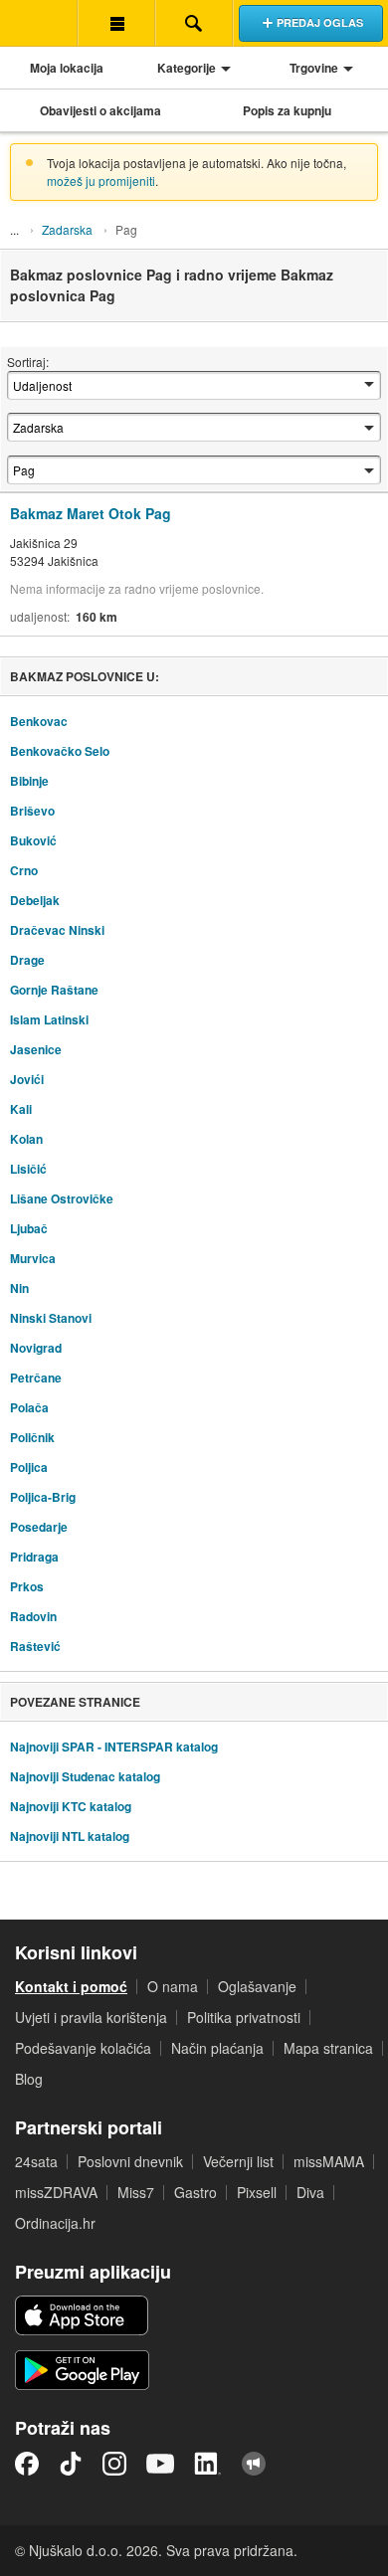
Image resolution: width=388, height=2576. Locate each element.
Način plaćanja (217, 2048)
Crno (24, 870)
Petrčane (36, 1378)
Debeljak (35, 900)
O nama (173, 1986)
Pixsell (257, 2192)
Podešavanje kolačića (83, 2048)
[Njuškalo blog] (254, 2464)
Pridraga (34, 1557)
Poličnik (32, 1437)
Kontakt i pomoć (71, 1986)
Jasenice (36, 1049)
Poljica (29, 1467)
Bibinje (29, 781)
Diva (310, 2192)
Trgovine (314, 68)
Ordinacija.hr (55, 2223)
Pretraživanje (194, 23)
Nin (19, 1288)
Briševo (32, 811)
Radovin (33, 1616)
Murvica (33, 1258)
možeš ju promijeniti (101, 181)
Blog (29, 2079)
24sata (36, 2161)
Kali (21, 1109)
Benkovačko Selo (60, 751)
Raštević (35, 1646)
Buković (33, 840)
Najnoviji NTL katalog (70, 1836)
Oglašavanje (257, 1986)
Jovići (27, 1079)
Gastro (195, 2192)
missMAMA (329, 2161)
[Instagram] (114, 2464)
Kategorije (187, 68)
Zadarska (67, 229)
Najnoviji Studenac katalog (85, 1776)
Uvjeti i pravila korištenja (91, 2017)
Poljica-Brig (43, 1497)
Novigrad (36, 1348)
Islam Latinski (49, 1019)
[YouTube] (160, 2464)
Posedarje (39, 1527)
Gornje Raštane (54, 990)
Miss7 (136, 2192)
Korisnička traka (116, 23)
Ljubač (29, 1228)
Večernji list (238, 2161)
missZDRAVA (56, 2192)
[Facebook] (27, 2464)
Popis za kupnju (287, 110)
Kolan (26, 1139)
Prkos (27, 1586)
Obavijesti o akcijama (100, 110)
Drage (27, 960)
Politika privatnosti (244, 2017)
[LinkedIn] (208, 2464)
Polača (29, 1407)
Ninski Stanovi (51, 1318)
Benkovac (39, 721)
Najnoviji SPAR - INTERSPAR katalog (114, 1747)
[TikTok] (71, 2464)
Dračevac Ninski (57, 930)
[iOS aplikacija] (82, 2315)
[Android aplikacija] (82, 2370)
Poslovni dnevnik (130, 2161)
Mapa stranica (328, 2048)
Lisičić (28, 1169)
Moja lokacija (67, 68)
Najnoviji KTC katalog (71, 1806)
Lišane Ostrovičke (62, 1198)
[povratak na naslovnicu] (39, 23)
